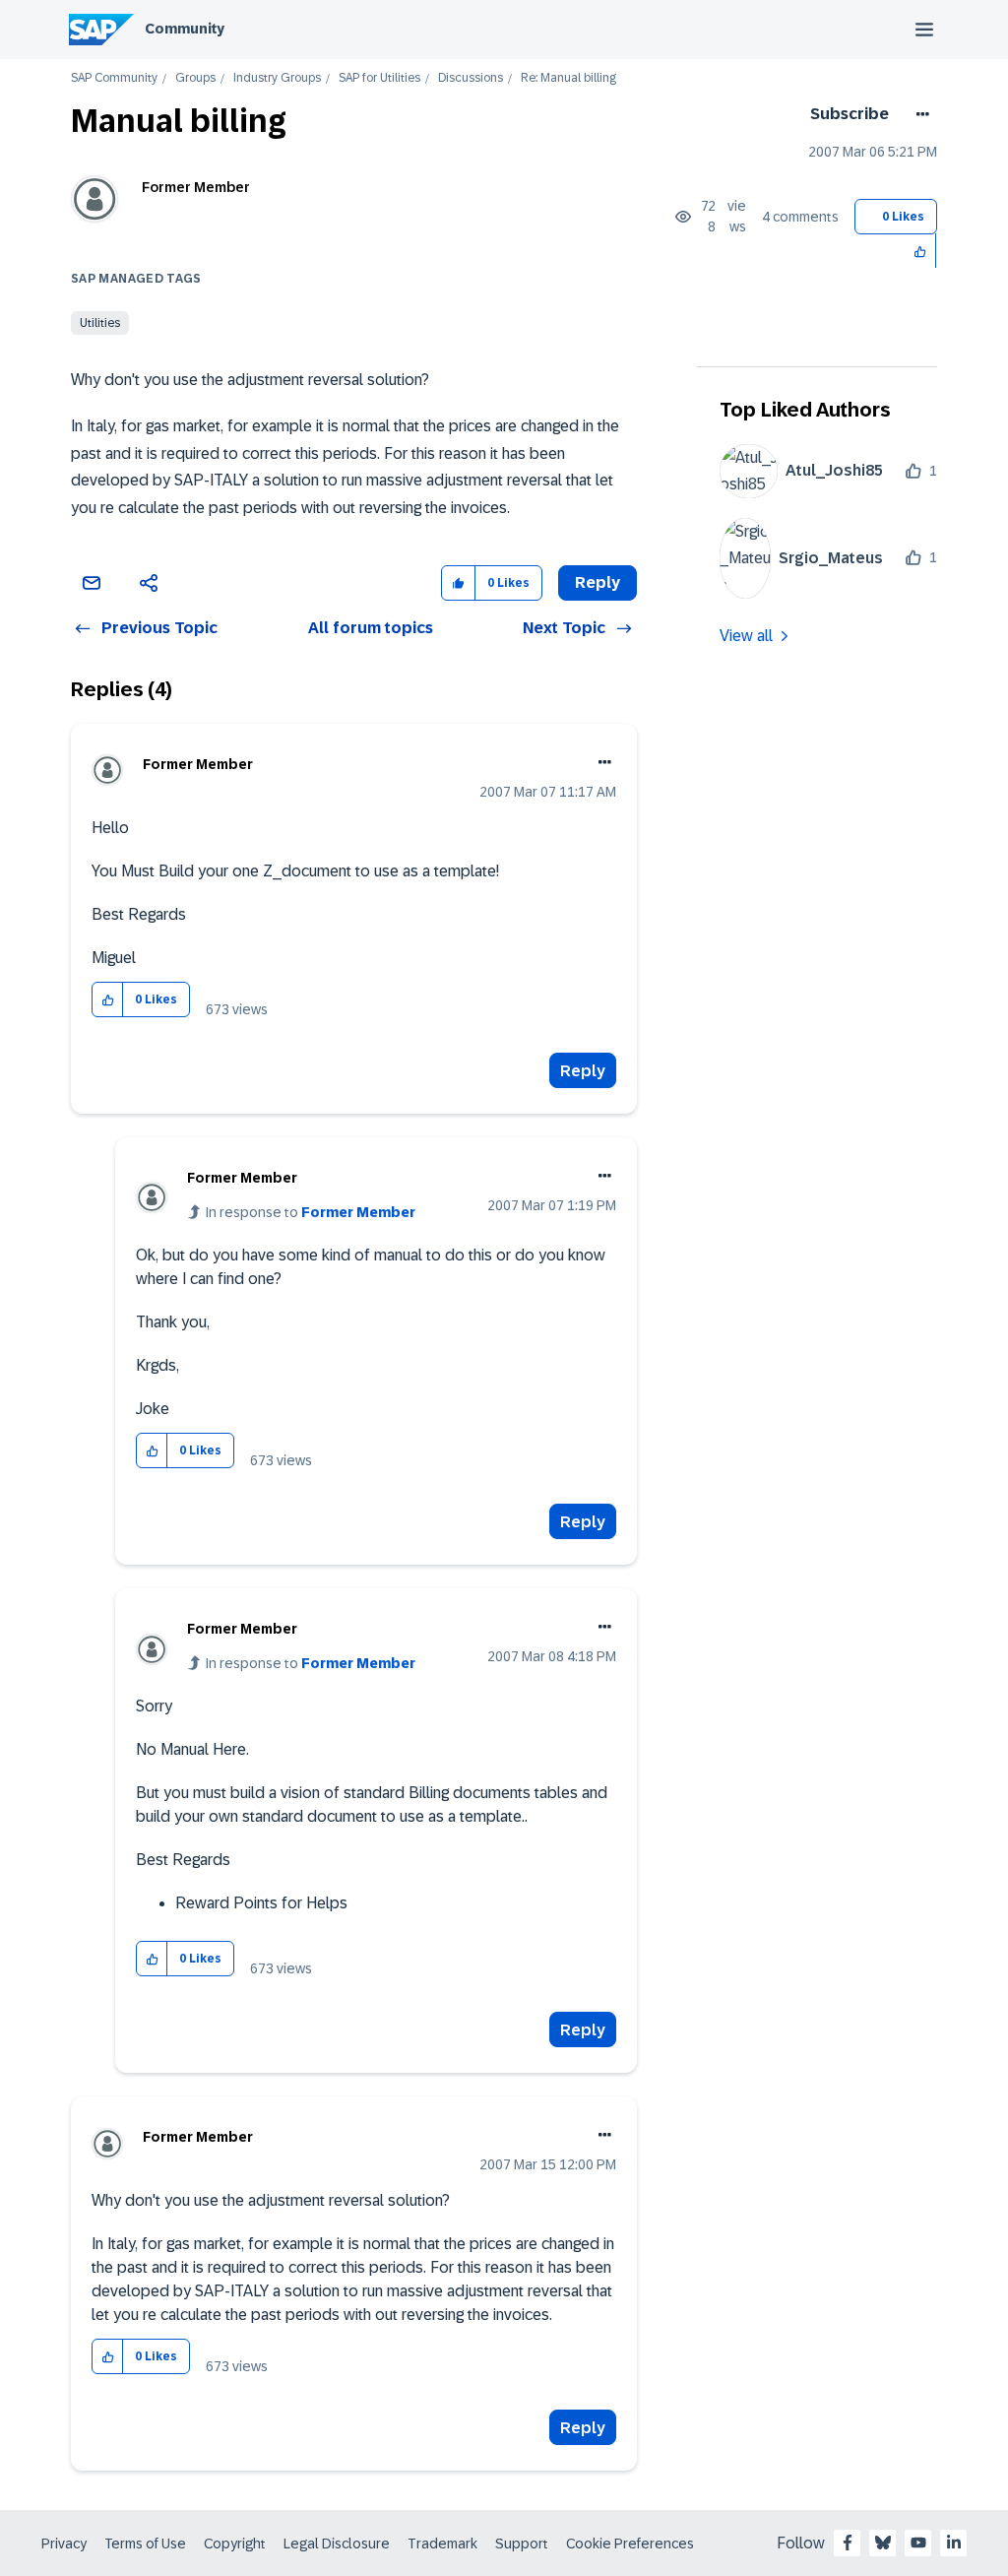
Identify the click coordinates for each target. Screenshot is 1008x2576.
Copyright (235, 2544)
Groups (195, 78)
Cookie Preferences (630, 2544)
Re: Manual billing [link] (568, 78)
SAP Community (114, 78)
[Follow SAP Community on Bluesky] (883, 2543)
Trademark (442, 2544)
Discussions (471, 78)
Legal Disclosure (337, 2544)
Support (522, 2544)
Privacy (64, 2544)
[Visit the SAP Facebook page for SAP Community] (848, 2543)
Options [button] (919, 114)
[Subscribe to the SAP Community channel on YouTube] (918, 2543)
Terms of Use (145, 2544)
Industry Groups (277, 78)
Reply (583, 1071)
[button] (921, 251)
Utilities (100, 323)
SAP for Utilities (379, 78)
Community (185, 29)
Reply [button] (598, 582)
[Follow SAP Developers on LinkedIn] (954, 2543)
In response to (311, 1212)
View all (746, 636)
